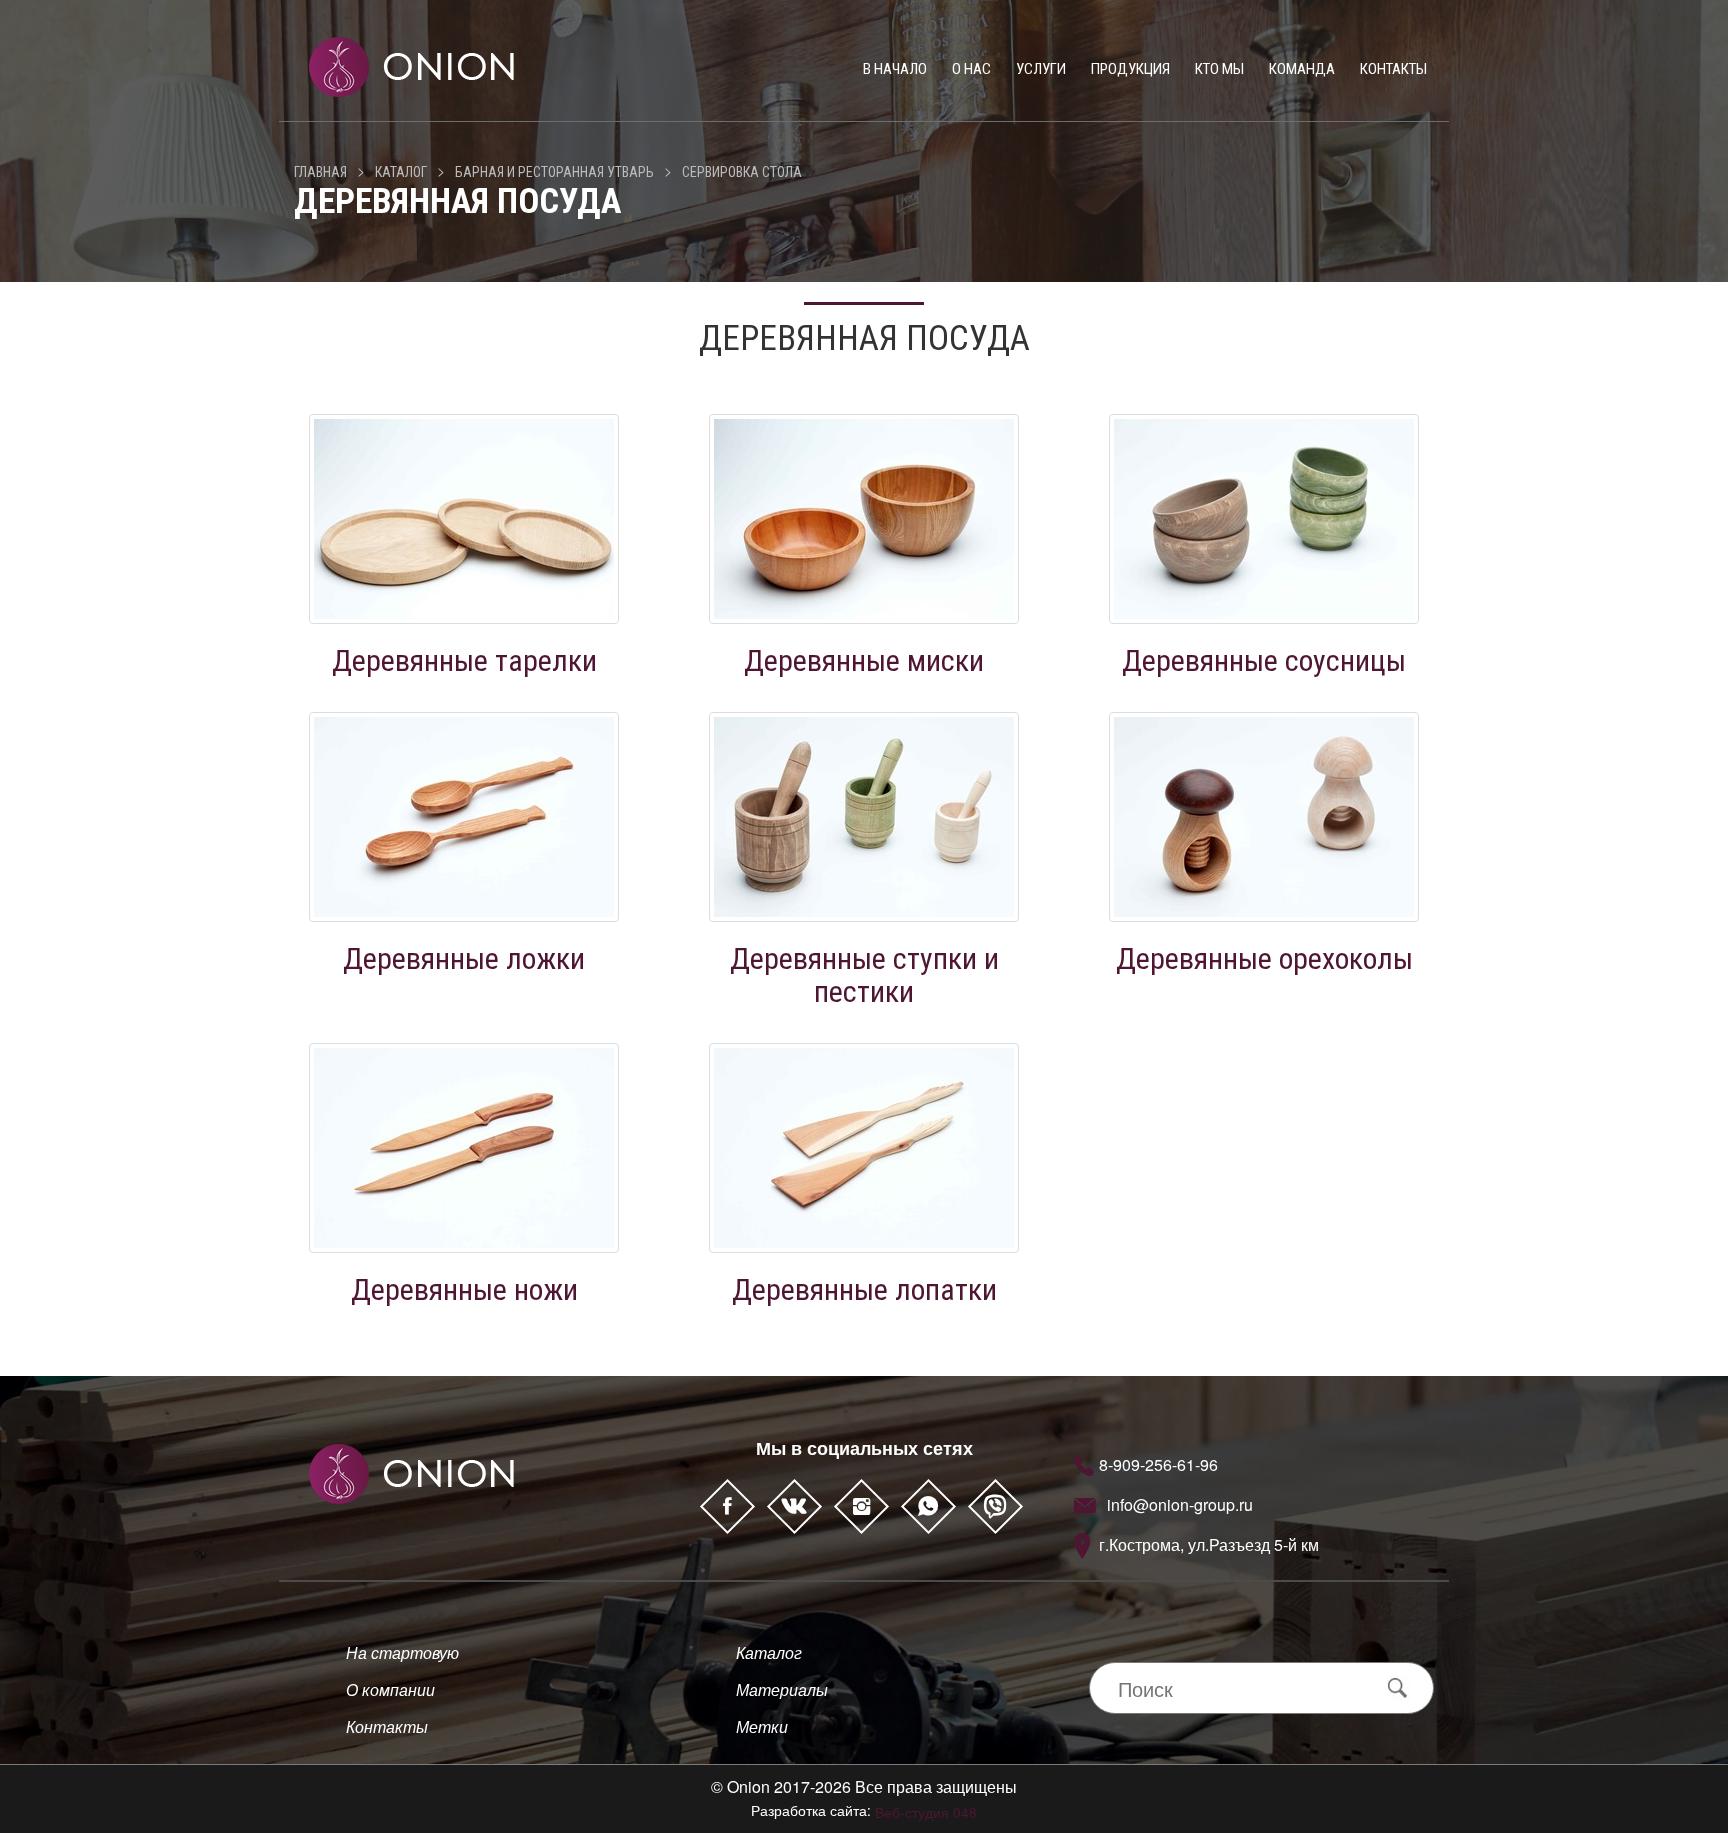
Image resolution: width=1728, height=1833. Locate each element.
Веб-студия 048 (926, 1812)
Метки (762, 1726)
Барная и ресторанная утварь (554, 172)
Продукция (1130, 69)
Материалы (782, 1689)
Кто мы (1219, 69)
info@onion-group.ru (1180, 1504)
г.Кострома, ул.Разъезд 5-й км (1209, 1544)
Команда (1302, 69)
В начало (895, 69)
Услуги (1041, 69)
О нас (971, 69)
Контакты (1393, 69)
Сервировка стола (742, 172)
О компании (390, 1689)
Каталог (401, 172)
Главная (320, 172)
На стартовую (402, 1652)
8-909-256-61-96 (1158, 1464)
